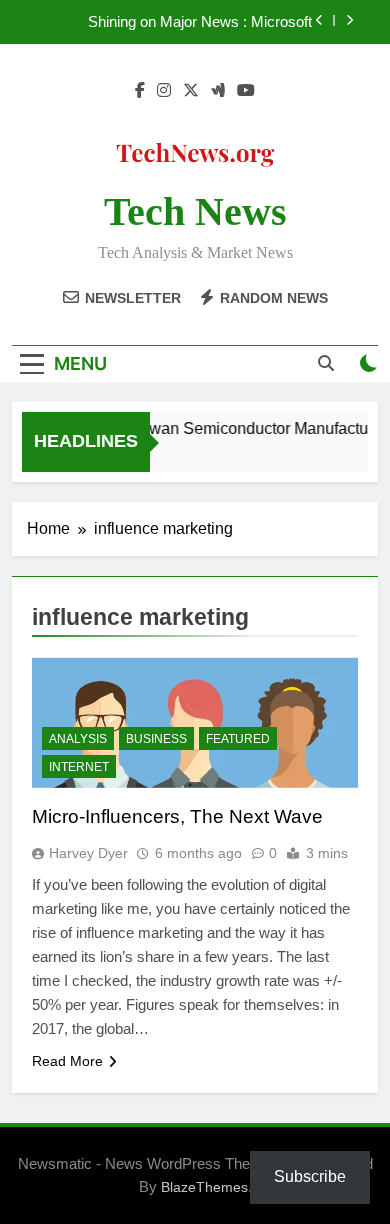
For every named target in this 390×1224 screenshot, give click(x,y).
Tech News (195, 211)
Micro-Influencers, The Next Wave (177, 816)
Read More (67, 1061)
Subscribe (310, 1176)
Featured (238, 739)
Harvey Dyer (88, 853)
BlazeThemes (204, 1187)
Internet (79, 767)
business (156, 739)
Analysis (78, 739)
